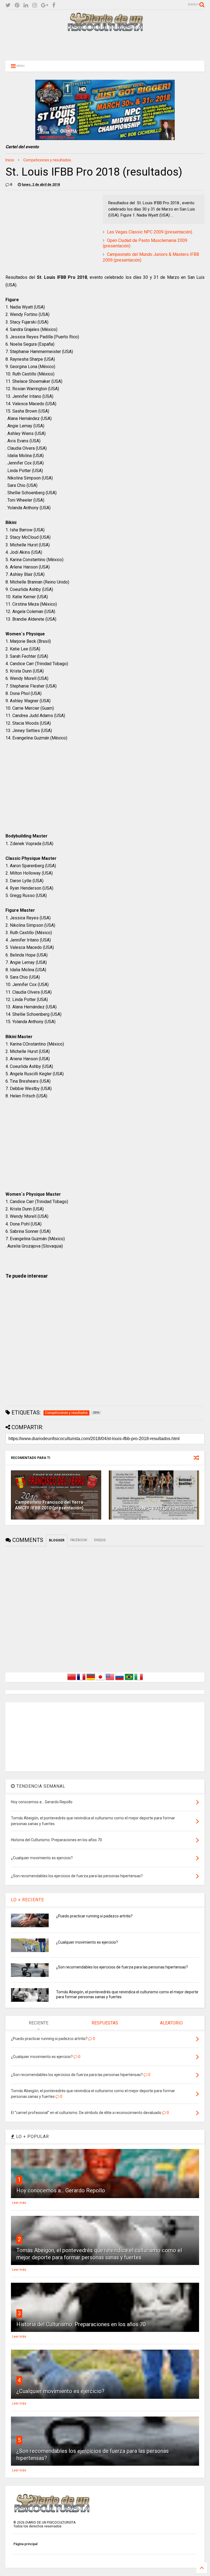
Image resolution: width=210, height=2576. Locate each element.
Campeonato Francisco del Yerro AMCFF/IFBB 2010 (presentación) (49, 1505)
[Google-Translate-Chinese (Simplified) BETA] (72, 1680)
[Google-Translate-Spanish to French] (81, 1680)
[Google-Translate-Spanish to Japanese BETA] (100, 1680)
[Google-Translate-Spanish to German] (91, 1680)
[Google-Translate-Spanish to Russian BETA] (119, 1680)
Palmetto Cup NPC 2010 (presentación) (154, 1508)
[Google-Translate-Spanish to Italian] (139, 1680)
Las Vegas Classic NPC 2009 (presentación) (150, 232)
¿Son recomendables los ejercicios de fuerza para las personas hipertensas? (122, 1967)
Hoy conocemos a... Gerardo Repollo (61, 2190)
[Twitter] (8, 5)
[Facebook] (54, 5)
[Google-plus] (45, 5)
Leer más (19, 2203)
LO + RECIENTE (27, 1900)
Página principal (25, 2544)
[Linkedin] (26, 5)
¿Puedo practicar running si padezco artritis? (94, 1916)
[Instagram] (35, 5)
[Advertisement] (105, 46)
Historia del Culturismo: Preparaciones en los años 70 (81, 2324)
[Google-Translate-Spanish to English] (110, 1680)
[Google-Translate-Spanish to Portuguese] (129, 1680)
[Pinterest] (17, 5)
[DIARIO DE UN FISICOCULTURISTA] (105, 29)
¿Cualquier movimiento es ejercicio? (87, 1942)
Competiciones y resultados (47, 160)
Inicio (10, 160)
